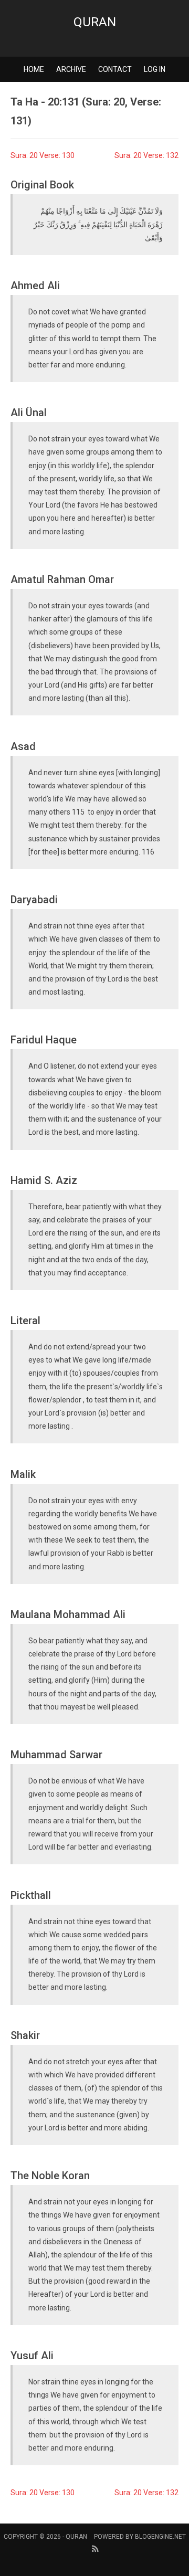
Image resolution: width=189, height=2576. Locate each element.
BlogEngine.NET (160, 2537)
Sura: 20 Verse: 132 (146, 155)
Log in (155, 69)
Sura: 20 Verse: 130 (43, 155)
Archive (71, 69)
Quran (95, 22)
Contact (115, 69)
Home (34, 69)
